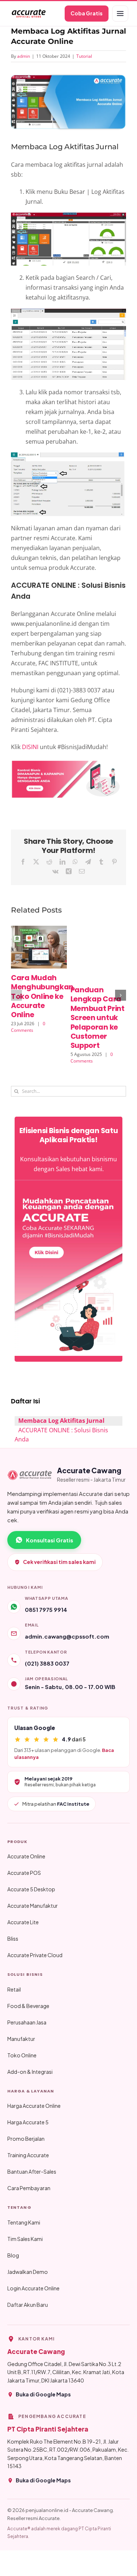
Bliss (13, 1938)
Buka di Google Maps (43, 2394)
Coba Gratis (87, 13)
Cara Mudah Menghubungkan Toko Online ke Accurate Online (42, 996)
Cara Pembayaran (29, 2188)
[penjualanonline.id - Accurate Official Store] (28, 14)
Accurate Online (26, 1856)
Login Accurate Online (33, 2288)
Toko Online (22, 2055)
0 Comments (28, 1027)
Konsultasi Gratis (50, 1540)
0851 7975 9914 (46, 1609)
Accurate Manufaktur (33, 1906)
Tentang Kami (24, 2222)
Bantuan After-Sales (32, 2171)
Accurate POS (24, 1873)
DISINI (30, 747)
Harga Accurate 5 (28, 2122)
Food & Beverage (28, 2006)
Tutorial (84, 56)
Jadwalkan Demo (28, 2272)
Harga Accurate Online (34, 2106)
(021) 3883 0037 (47, 1663)
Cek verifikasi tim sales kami (59, 1562)
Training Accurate (28, 2155)
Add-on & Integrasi (30, 2072)
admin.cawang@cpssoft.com (67, 1636)
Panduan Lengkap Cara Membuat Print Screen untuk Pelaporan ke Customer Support (98, 1018)
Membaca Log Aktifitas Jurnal (61, 1421)
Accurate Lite (23, 1922)
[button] (16, 995)
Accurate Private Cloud (35, 1955)
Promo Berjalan (26, 2139)
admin (24, 56)
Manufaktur (21, 2039)
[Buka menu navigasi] (120, 14)
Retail (14, 1989)
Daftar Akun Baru (28, 2305)
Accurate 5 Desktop (31, 1889)
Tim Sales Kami (25, 2239)
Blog (13, 2255)
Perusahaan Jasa (27, 2022)
